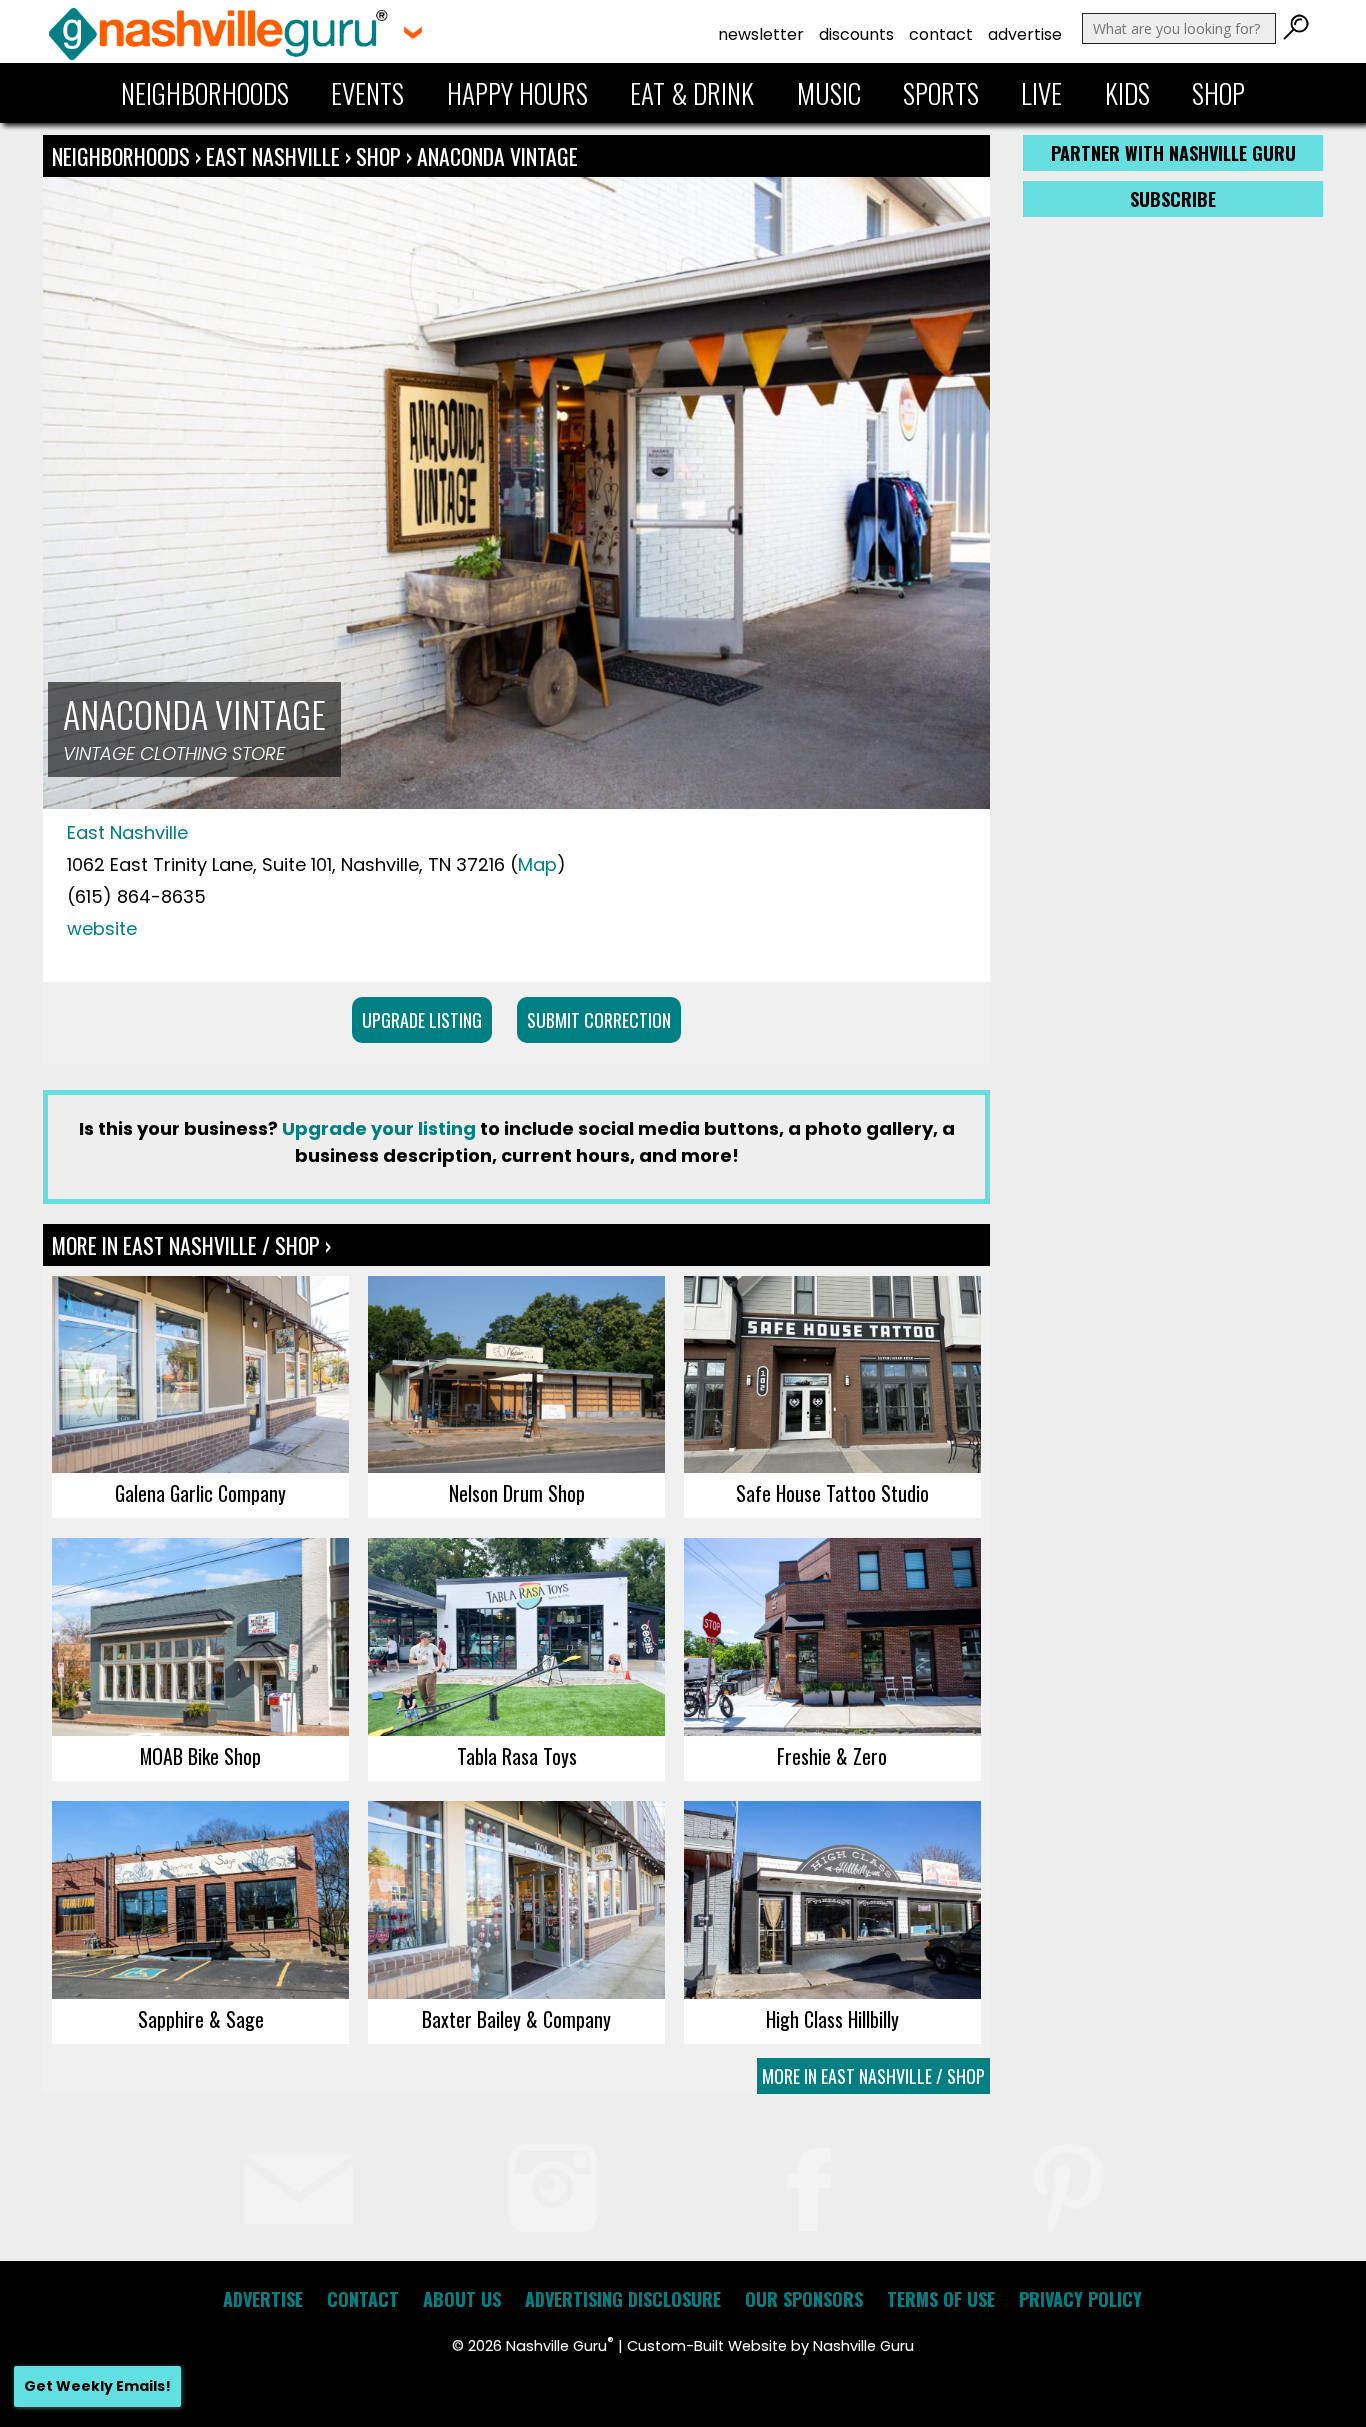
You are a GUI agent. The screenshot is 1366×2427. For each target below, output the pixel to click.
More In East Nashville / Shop (873, 2076)
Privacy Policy (1080, 2299)
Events (367, 93)
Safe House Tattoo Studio (832, 1493)
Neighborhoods (205, 93)
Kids (1127, 93)
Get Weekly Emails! (97, 2386)
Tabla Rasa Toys (517, 1756)
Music (829, 93)
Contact (941, 34)
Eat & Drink (692, 93)
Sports (941, 93)
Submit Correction (599, 1020)
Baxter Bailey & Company (516, 2019)
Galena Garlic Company (200, 1493)
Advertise (1025, 34)
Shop (1218, 93)
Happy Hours (517, 93)
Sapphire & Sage (201, 2019)
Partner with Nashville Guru (1173, 153)
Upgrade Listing (422, 1020)
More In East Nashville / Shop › (191, 1245)
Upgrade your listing (379, 1128)
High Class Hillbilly (832, 2019)
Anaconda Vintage (497, 156)
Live (1041, 93)
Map (537, 864)
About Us (462, 2299)
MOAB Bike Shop (200, 1756)
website (102, 928)
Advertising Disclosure (623, 2299)
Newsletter (761, 34)
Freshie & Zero (832, 1756)
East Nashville (275, 156)
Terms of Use (941, 2299)
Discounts (856, 34)
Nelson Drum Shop (517, 1493)
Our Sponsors (804, 2299)
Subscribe (1173, 199)
